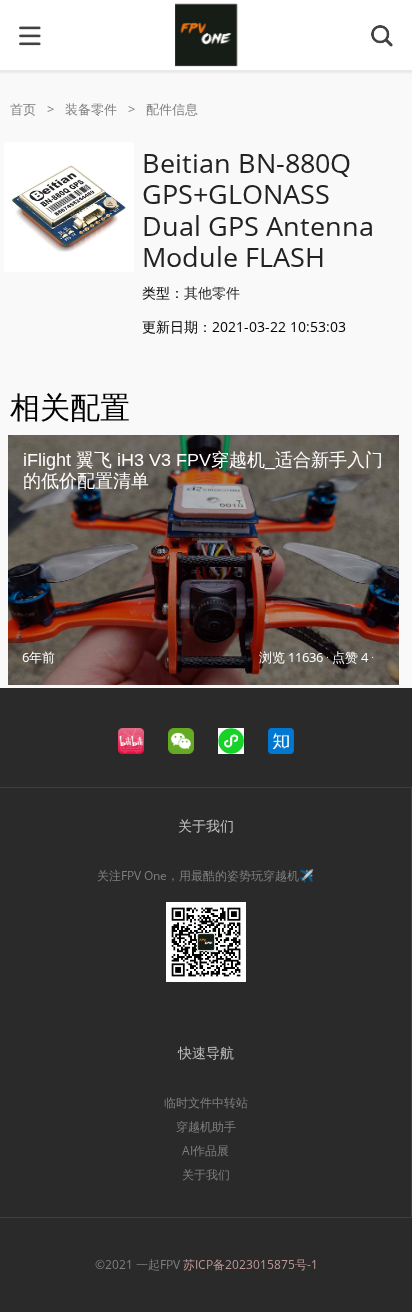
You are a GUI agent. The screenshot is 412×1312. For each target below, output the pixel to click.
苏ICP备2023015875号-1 (250, 1264)
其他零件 (212, 292)
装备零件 (91, 109)
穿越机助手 (206, 1126)
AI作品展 (205, 1150)
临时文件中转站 (206, 1102)
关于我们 (206, 1174)
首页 (23, 109)
